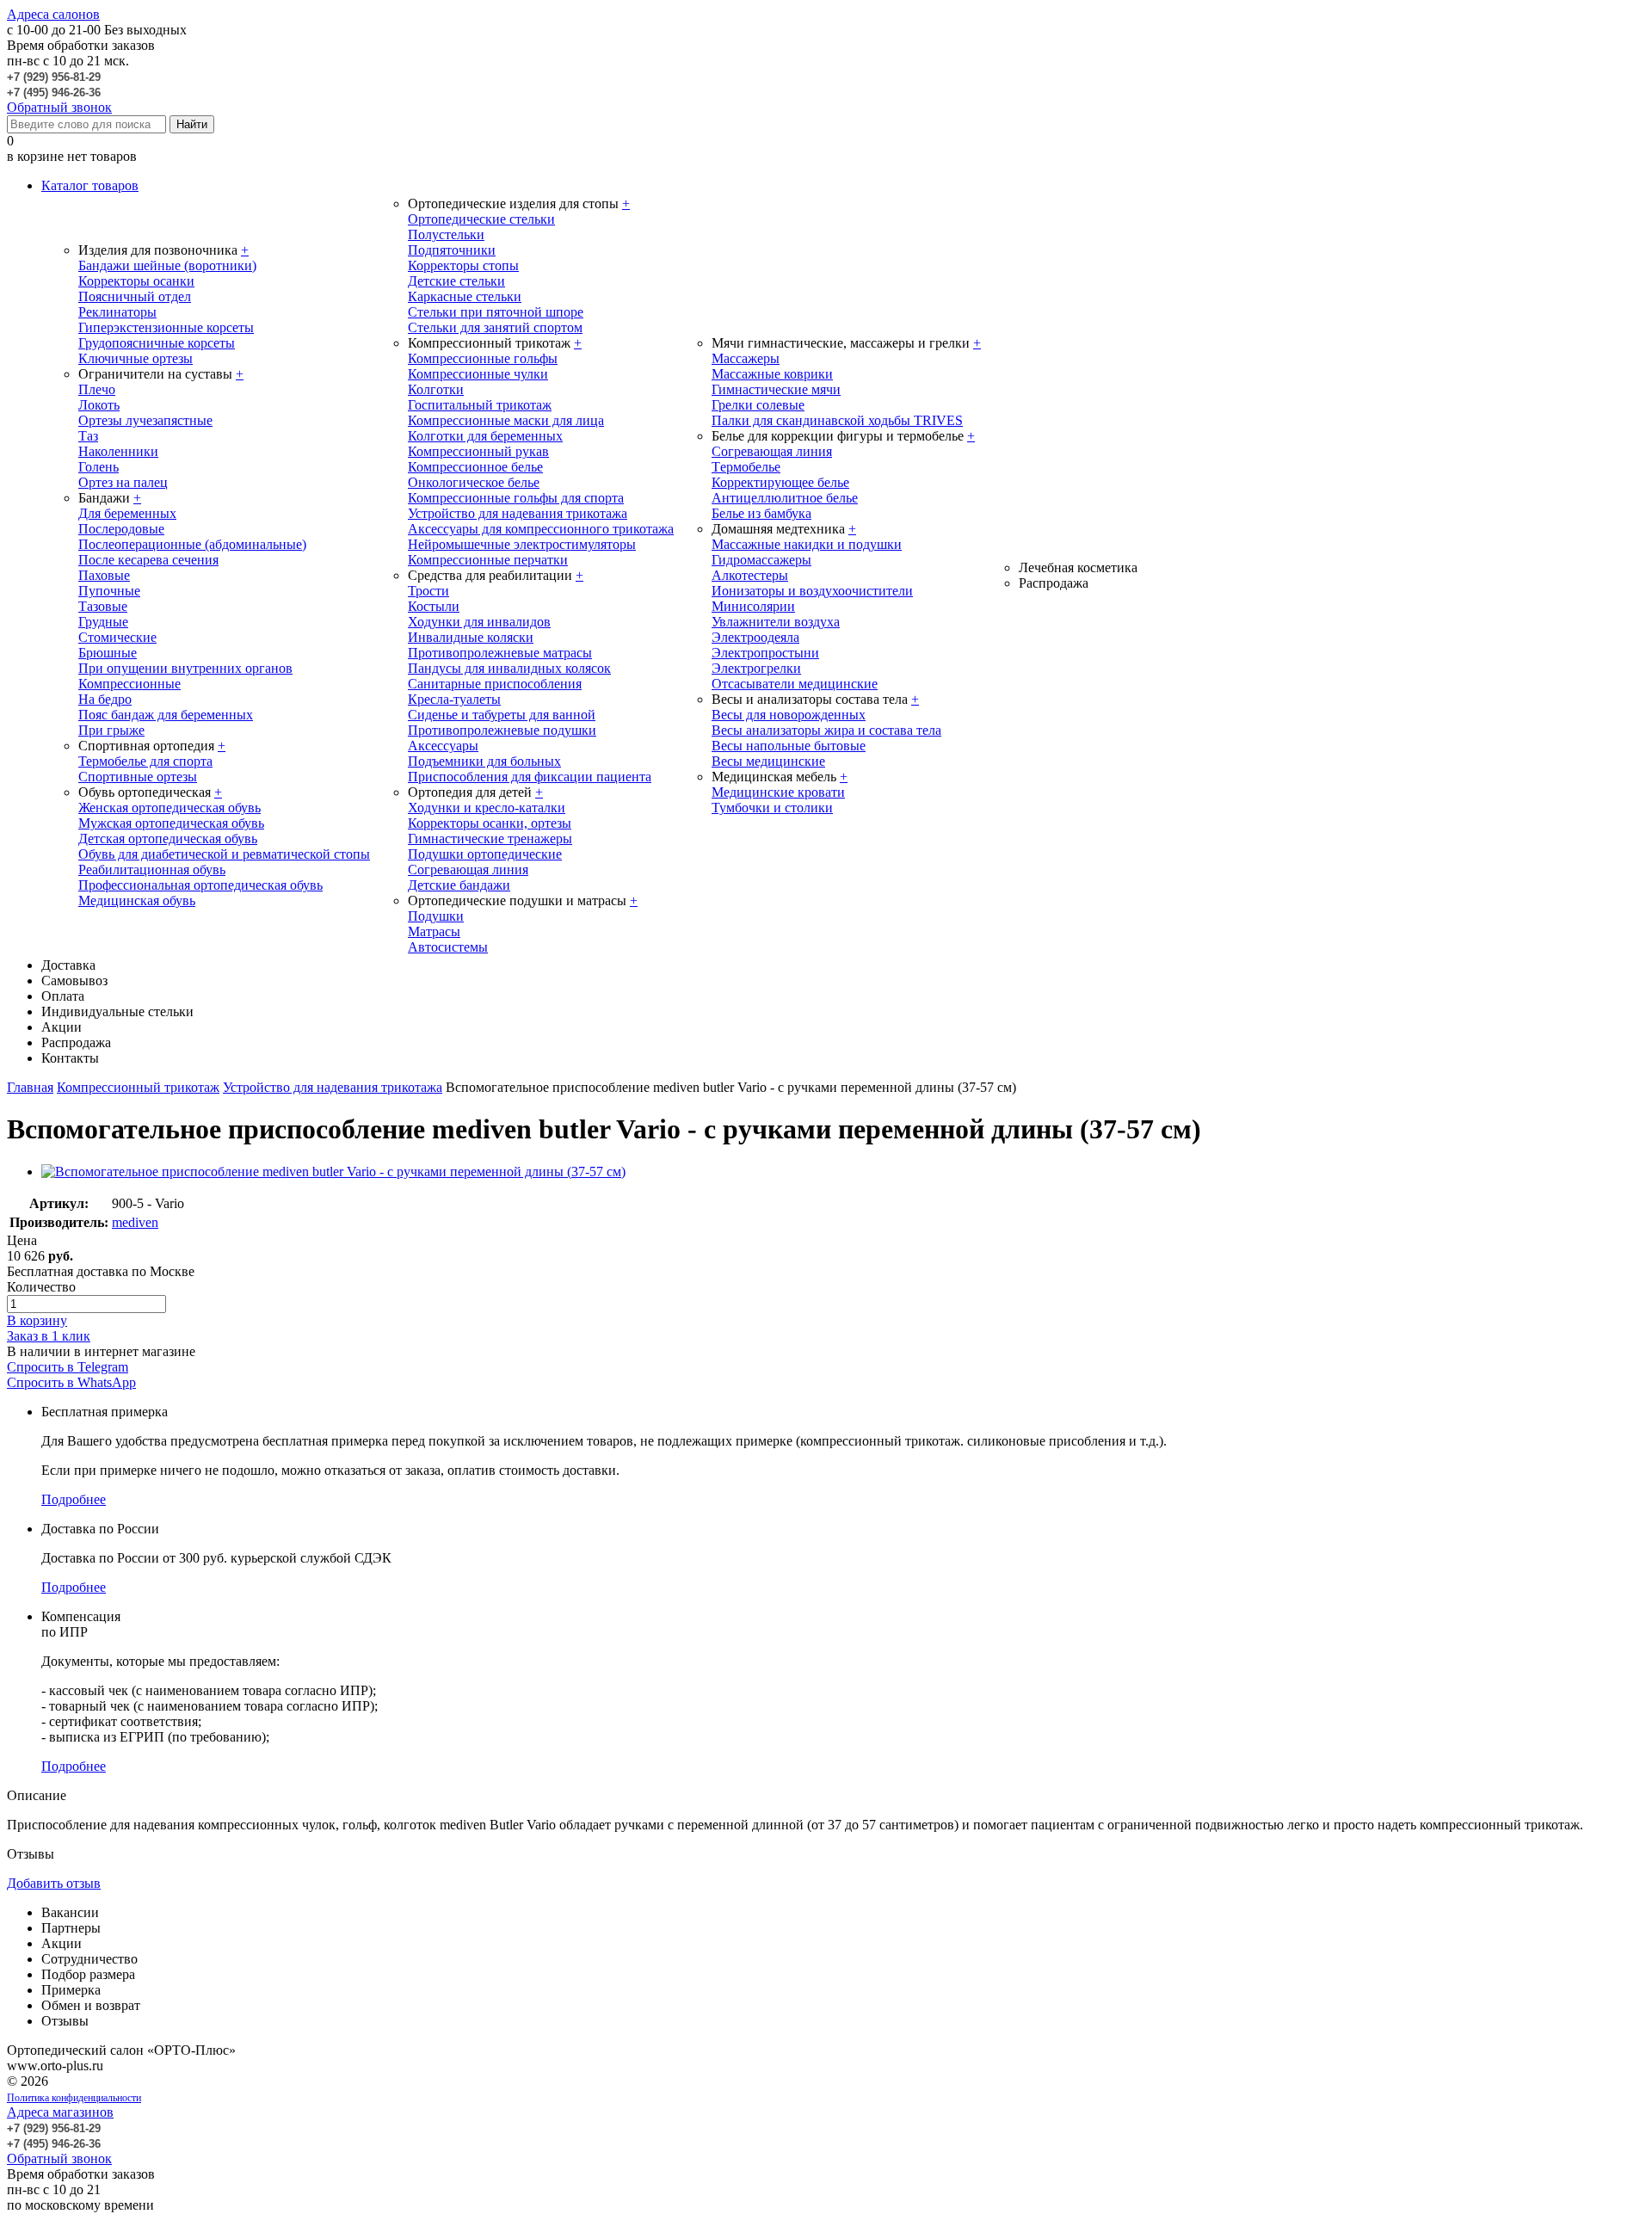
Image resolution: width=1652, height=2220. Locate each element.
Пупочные (109, 591)
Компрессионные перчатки (488, 560)
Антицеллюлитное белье (785, 498)
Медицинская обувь (137, 900)
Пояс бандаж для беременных (166, 715)
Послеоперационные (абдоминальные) (192, 544)
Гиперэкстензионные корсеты (166, 327)
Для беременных (127, 513)
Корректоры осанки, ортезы (490, 823)
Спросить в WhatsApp (71, 1382)
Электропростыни (765, 653)
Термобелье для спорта (145, 761)
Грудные (103, 622)
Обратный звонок (59, 107)
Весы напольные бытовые (789, 746)
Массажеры (746, 358)
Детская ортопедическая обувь (168, 839)
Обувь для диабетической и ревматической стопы (224, 854)
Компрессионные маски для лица (506, 420)
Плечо (97, 389)
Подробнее (74, 1499)
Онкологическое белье (474, 482)
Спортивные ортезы (138, 777)
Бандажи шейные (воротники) (167, 265)
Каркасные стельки (465, 296)
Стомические (117, 637)
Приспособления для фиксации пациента (530, 777)
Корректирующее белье (780, 482)
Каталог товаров (90, 185)
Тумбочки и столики (772, 808)
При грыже (111, 730)
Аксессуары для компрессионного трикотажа (541, 529)
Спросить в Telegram (68, 1367)
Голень (99, 467)
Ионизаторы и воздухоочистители (812, 591)
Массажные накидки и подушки (807, 544)
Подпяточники (452, 250)
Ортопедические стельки (481, 219)
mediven (135, 1222)
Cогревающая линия (772, 451)
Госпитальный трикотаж (480, 405)
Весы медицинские (768, 761)
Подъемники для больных (484, 761)
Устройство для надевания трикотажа (518, 513)
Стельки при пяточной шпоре (496, 312)
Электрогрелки (756, 668)
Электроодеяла (755, 637)
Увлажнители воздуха (776, 622)
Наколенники (118, 451)
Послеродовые (121, 529)
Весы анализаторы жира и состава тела (826, 730)
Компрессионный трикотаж (138, 1087)
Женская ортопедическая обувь (170, 808)
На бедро (105, 699)
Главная (30, 1087)
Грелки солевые (758, 405)
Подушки (436, 916)
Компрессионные (129, 684)
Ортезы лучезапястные (145, 420)
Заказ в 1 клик (49, 1336)
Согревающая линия (468, 869)
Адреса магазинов (60, 2112)
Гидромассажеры (761, 560)
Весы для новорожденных (789, 715)
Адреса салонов (53, 14)
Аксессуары (443, 746)
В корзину (37, 1320)
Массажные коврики (772, 374)
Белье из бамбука (761, 513)
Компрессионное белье (475, 467)
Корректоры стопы (463, 265)
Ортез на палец (123, 482)
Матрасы (434, 931)
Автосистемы (448, 947)
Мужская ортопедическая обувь (171, 823)
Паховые (104, 575)
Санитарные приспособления (495, 684)
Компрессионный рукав (478, 451)
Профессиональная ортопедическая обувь (200, 885)
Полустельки (446, 234)
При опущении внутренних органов (185, 668)
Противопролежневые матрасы (500, 653)
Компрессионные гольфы (483, 358)
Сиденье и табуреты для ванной (502, 715)
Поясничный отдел (135, 296)
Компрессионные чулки (478, 374)
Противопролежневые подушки (502, 730)
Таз (88, 436)
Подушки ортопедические (485, 854)
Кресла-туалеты (454, 699)
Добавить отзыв (54, 1883)
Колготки (436, 389)
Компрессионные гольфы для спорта (516, 498)
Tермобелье (746, 467)
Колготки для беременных (485, 436)
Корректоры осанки (136, 281)
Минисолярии (753, 606)
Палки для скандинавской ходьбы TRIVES (837, 420)
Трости (428, 591)
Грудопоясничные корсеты (157, 343)
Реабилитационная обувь (152, 869)
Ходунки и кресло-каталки (487, 808)
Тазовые (103, 606)
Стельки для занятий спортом (495, 327)
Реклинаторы (117, 312)
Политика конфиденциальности (74, 2098)
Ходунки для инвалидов (479, 622)
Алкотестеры (750, 575)
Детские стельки (456, 281)
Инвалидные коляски (471, 637)
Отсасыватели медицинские (795, 684)
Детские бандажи (459, 885)
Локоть (99, 405)
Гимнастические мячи (776, 389)
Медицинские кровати (778, 792)
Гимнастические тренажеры (490, 839)
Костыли (434, 606)
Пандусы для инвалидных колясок (509, 668)
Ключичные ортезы (136, 358)
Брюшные (108, 653)
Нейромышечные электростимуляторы (522, 544)
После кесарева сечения (148, 560)
